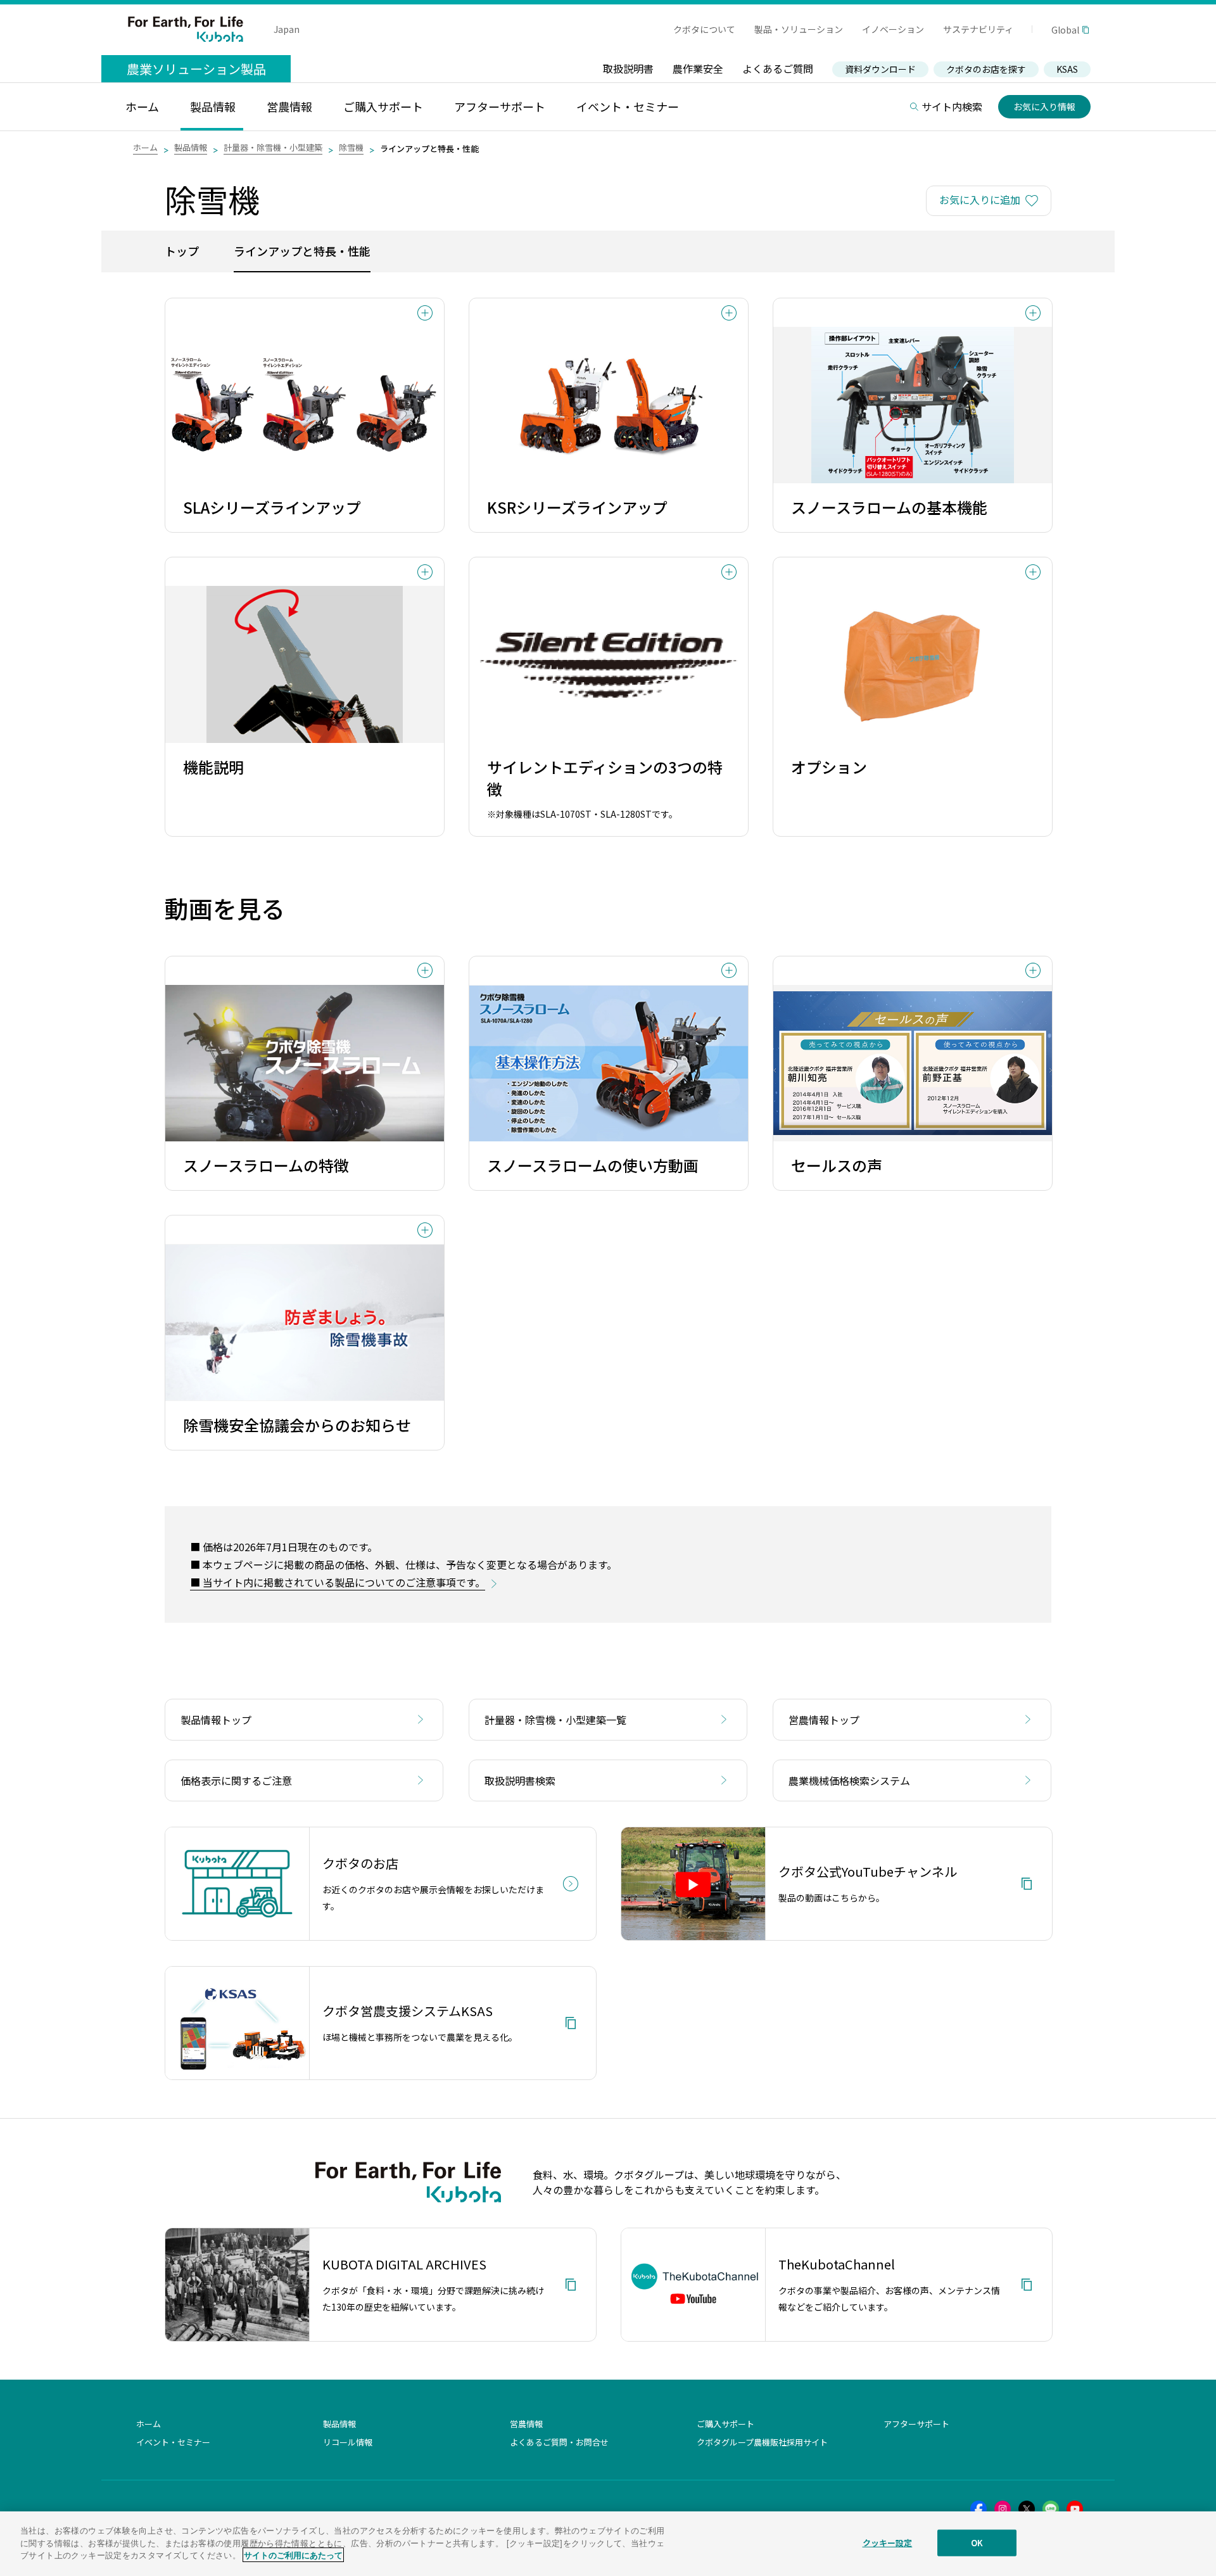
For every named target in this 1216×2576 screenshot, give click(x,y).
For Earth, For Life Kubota (186, 29)
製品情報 (191, 147)
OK (977, 2543)
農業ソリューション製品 (196, 69)
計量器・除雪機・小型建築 (273, 147)
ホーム (145, 147)
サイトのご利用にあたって (293, 2555)
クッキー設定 (888, 2543)
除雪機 (351, 147)
